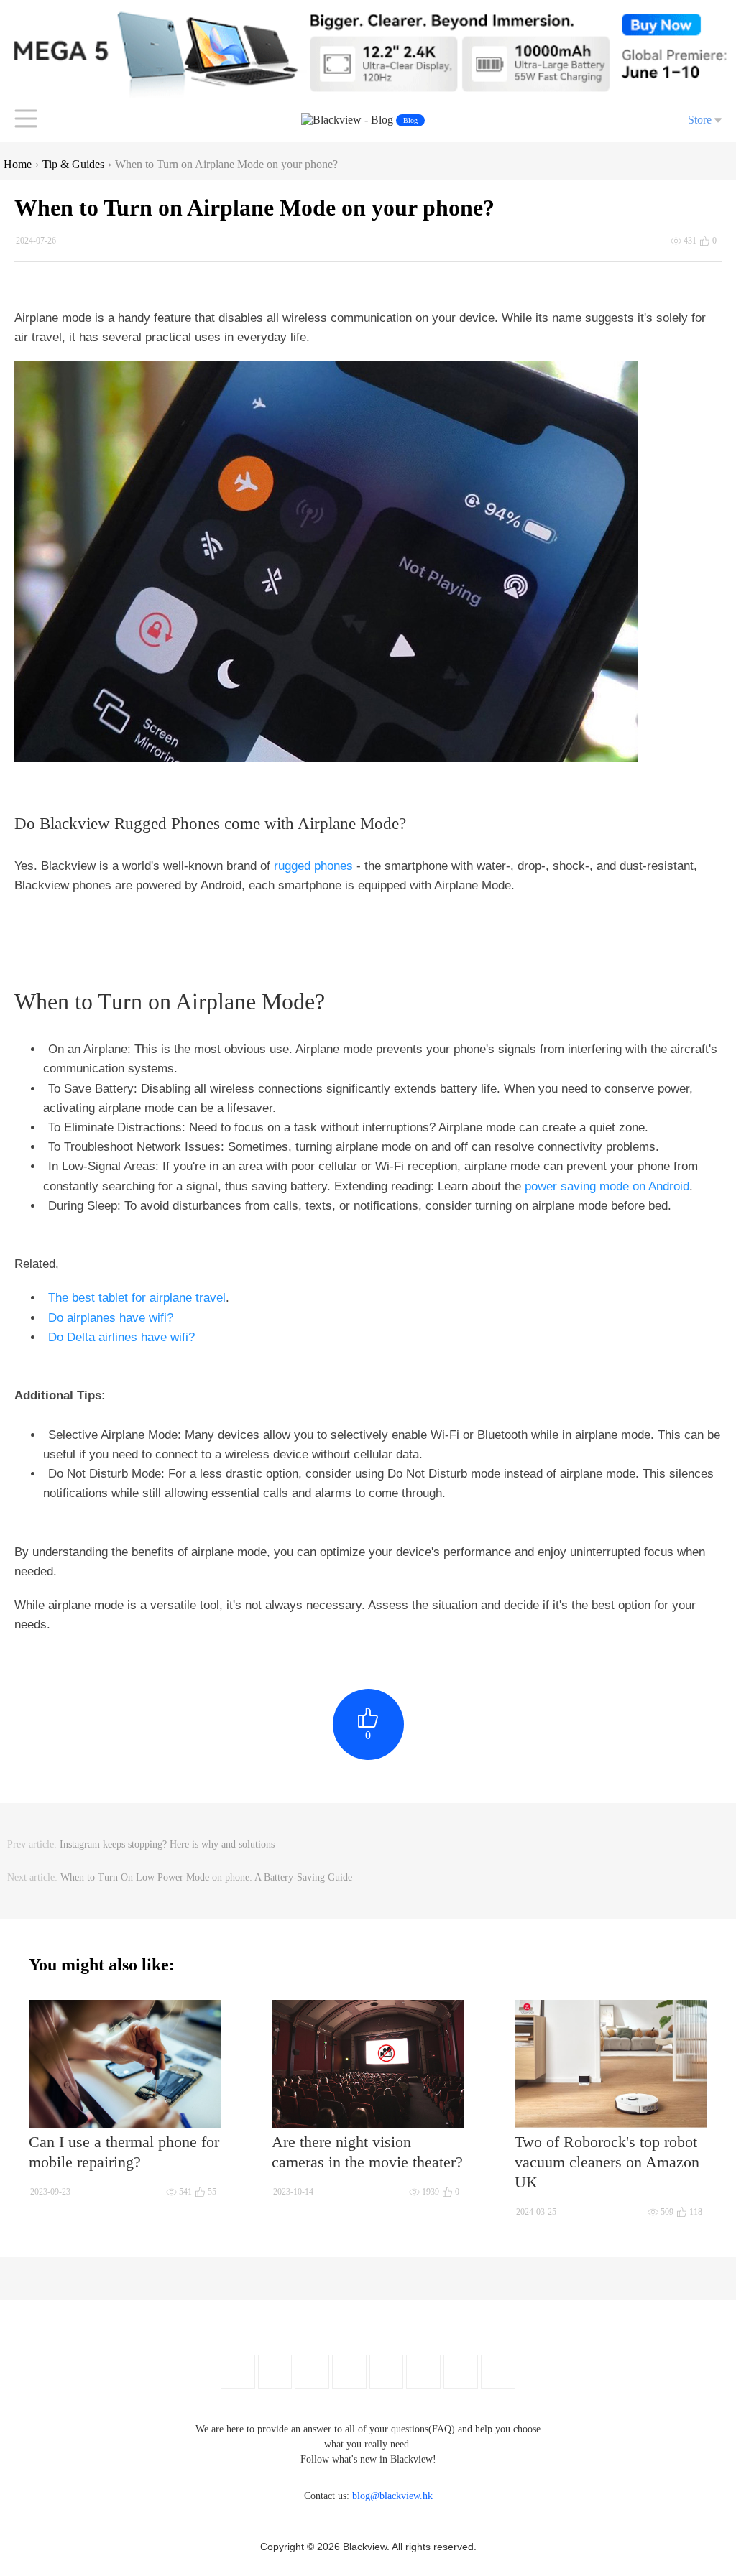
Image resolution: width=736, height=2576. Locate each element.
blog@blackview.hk (392, 2496)
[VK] (423, 2372)
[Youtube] (312, 2372)
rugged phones (313, 866)
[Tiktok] (461, 2372)
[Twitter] (275, 2372)
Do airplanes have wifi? (111, 1318)
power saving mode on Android (607, 1186)
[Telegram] (498, 2372)
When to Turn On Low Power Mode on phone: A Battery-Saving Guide (206, 1877)
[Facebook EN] (238, 2372)
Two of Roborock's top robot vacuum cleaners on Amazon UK (607, 2162)
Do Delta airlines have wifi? (121, 1337)
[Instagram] (349, 2372)
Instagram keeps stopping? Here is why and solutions (167, 1844)
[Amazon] (386, 2372)
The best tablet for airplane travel (137, 1298)
